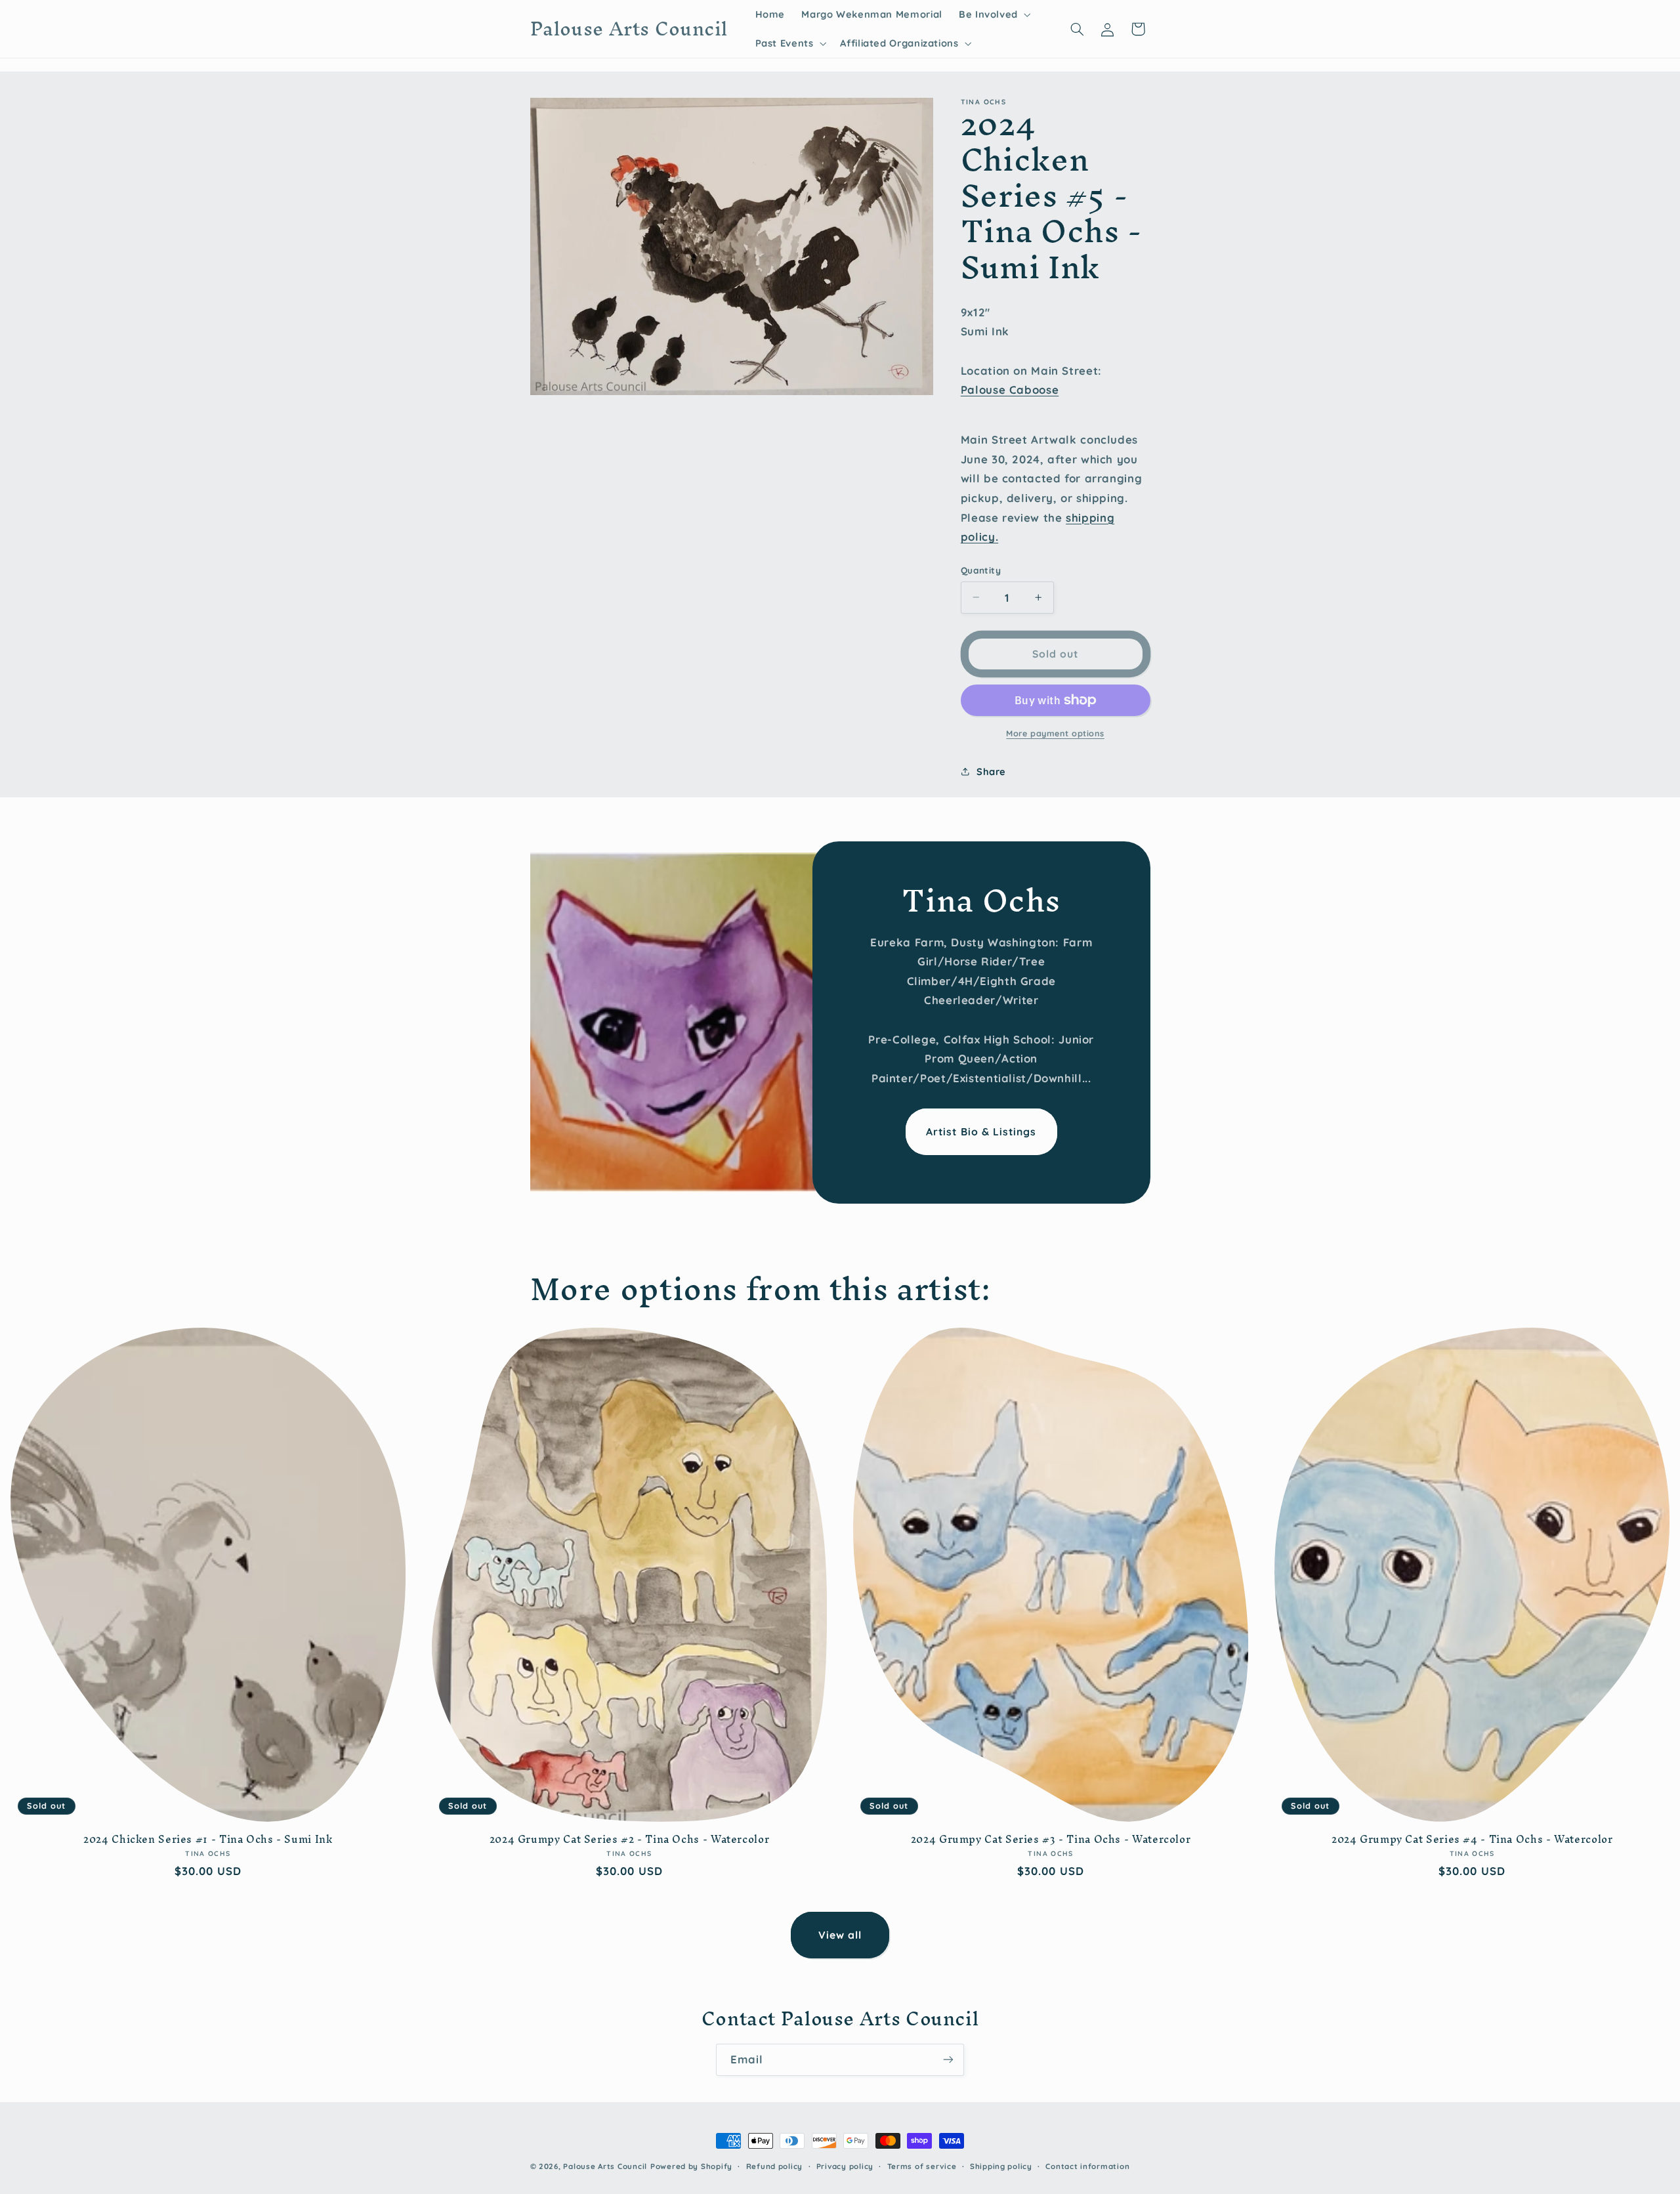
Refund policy (775, 2166)
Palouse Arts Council (605, 2166)
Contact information (1087, 2166)
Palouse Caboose (1010, 390)
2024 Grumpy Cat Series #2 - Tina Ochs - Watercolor (630, 1840)
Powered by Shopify (691, 2166)
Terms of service (922, 2166)
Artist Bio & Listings (981, 1131)
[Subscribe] (948, 2060)
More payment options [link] (1055, 733)
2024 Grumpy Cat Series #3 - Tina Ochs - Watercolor (1051, 1840)
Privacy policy (845, 2166)
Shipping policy (1001, 2166)
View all (840, 1935)
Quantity (981, 570)
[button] (993, 14)
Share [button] (991, 771)
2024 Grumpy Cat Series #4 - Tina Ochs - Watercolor (1472, 1840)
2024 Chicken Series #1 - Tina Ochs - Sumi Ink (208, 1840)
